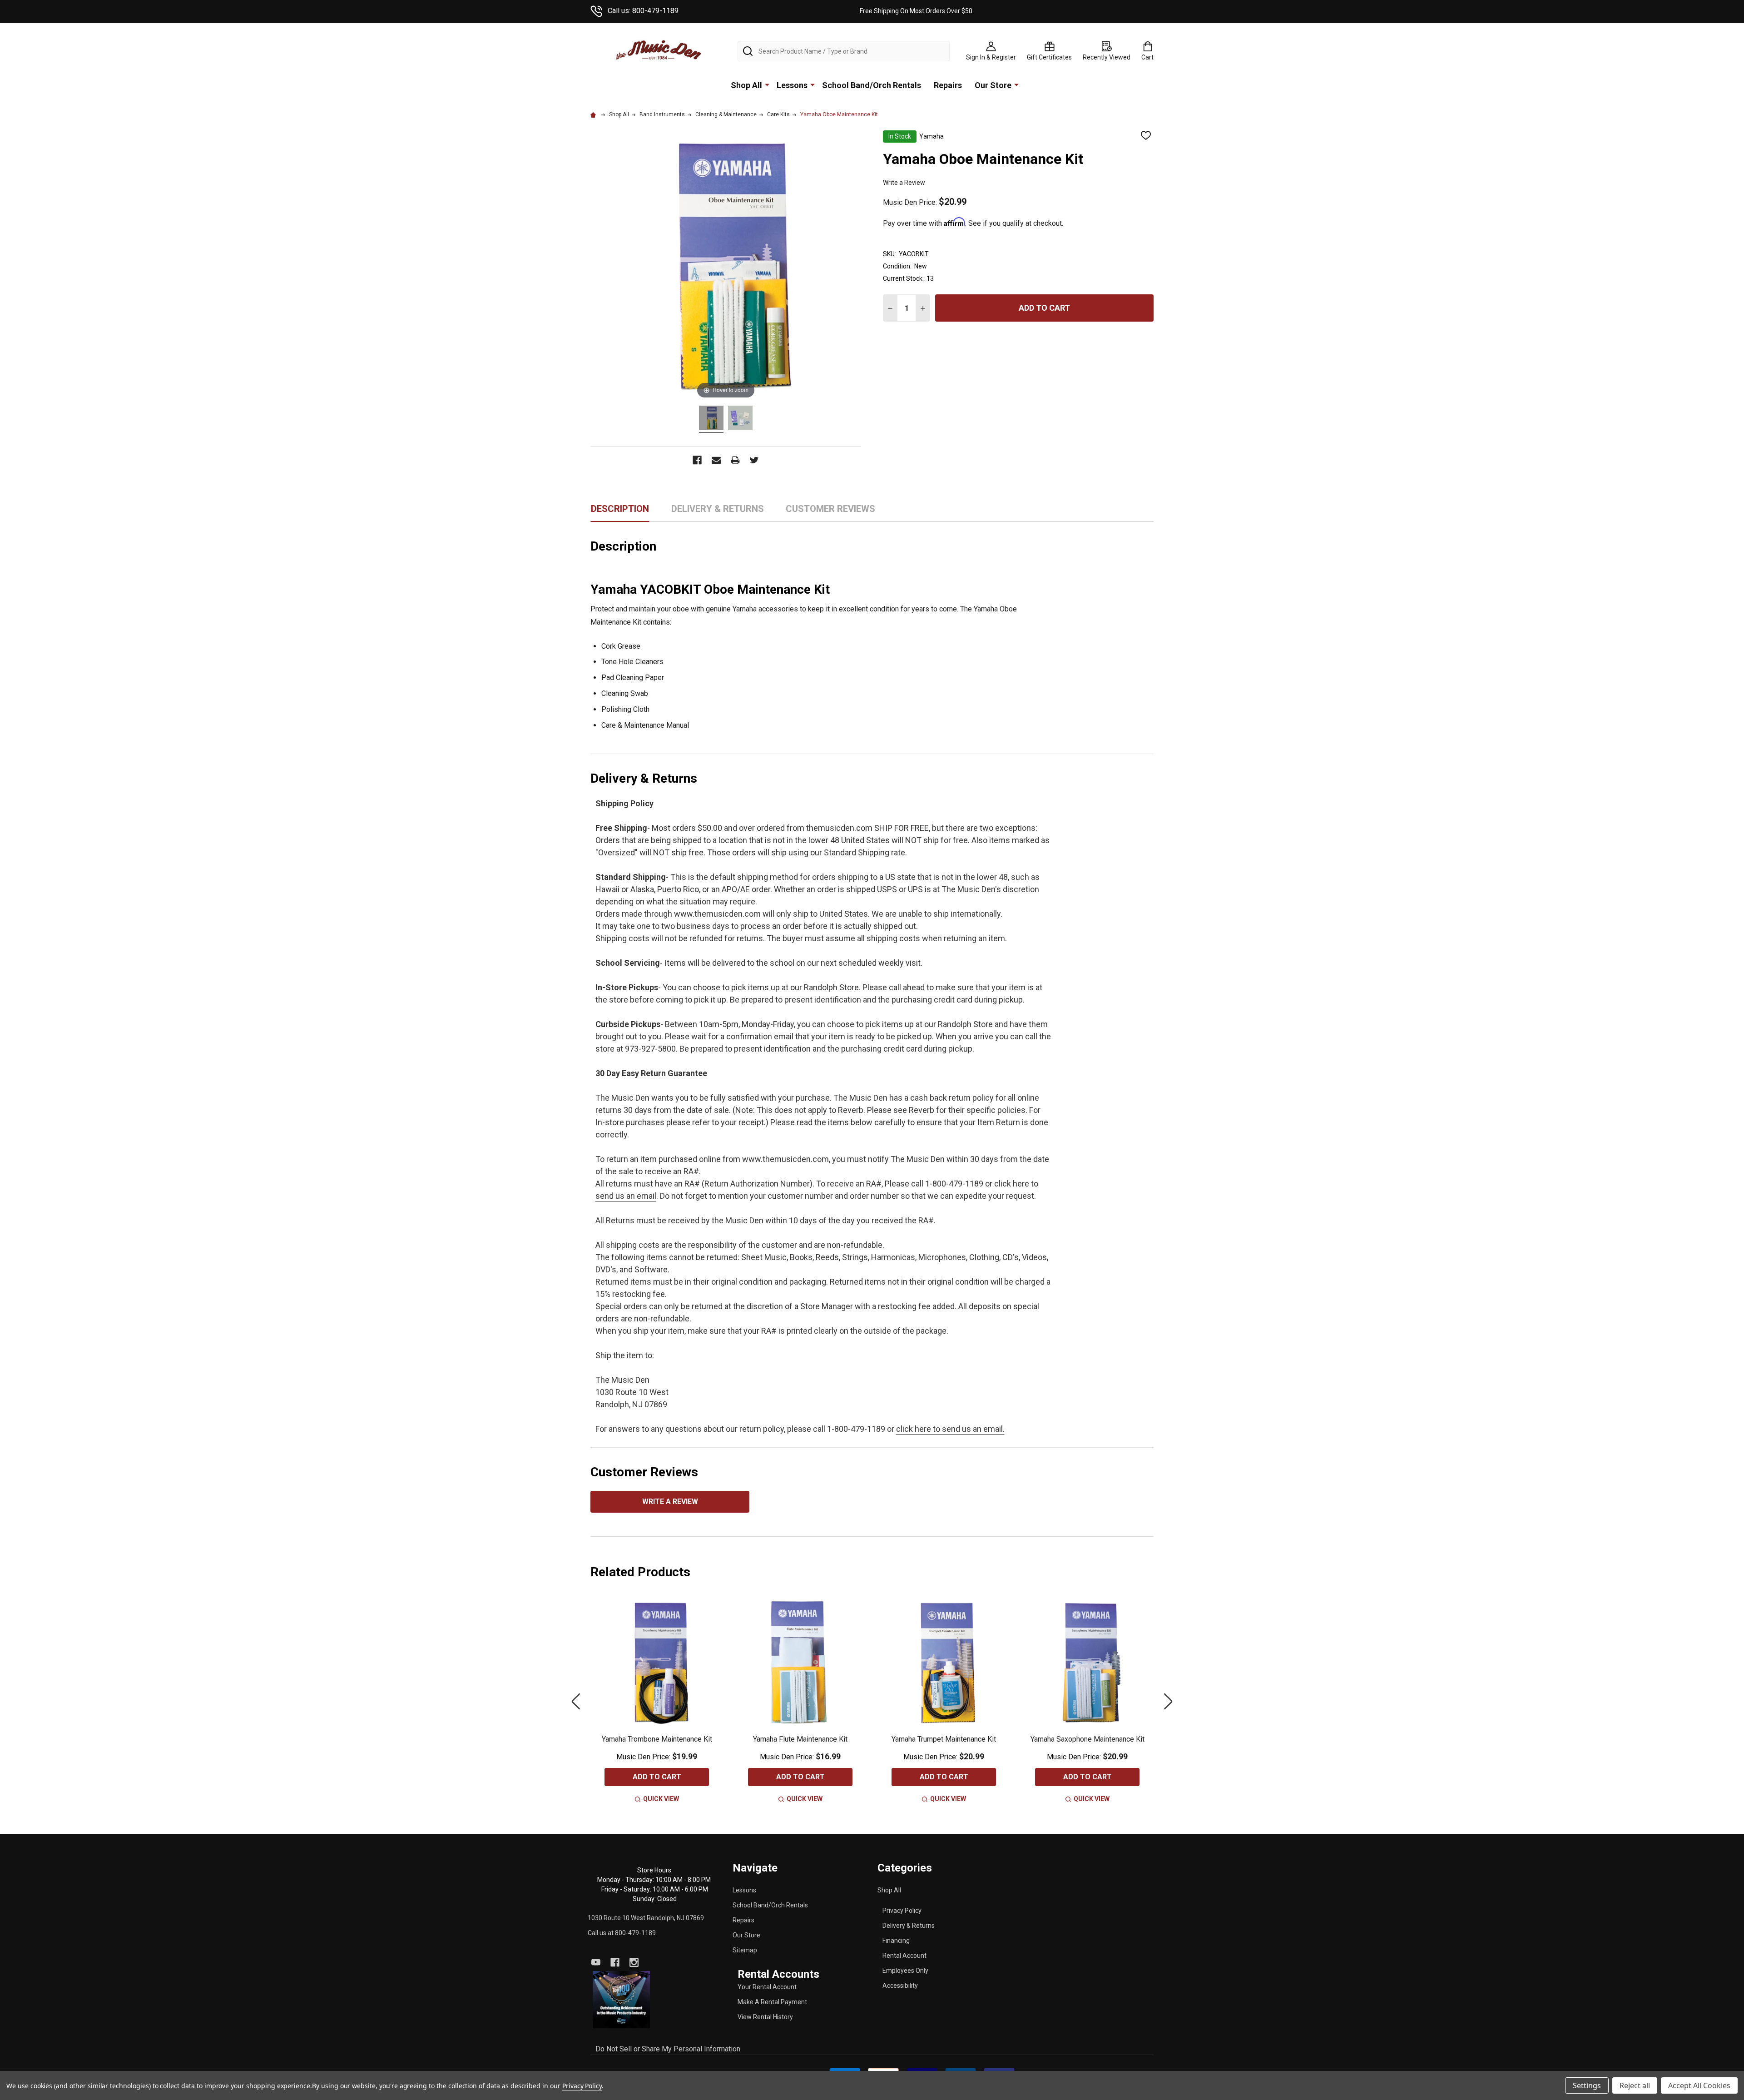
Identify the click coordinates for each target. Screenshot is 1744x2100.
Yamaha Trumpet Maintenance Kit (944, 1739)
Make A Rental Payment (772, 2002)
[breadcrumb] (595, 114)
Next (1168, 1701)
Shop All (746, 85)
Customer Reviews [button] (830, 512)
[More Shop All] (767, 84)
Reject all (1635, 2085)
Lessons (792, 85)
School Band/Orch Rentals (872, 85)
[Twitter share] (754, 460)
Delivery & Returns (909, 1926)
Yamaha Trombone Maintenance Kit (657, 1739)
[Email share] (716, 460)
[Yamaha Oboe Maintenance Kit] (711, 419)
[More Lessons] (813, 84)
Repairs (948, 85)
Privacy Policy (902, 1911)
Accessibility (900, 1986)
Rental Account (904, 1956)
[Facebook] (615, 1962)
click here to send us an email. (950, 1429)
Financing (896, 1941)
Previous (576, 1701)
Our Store (993, 85)
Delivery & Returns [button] (718, 512)
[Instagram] (634, 1962)
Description (620, 509)
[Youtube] (596, 1962)
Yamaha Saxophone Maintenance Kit (1088, 1739)
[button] (622, 2000)
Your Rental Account (767, 1987)
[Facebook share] (697, 460)
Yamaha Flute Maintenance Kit (800, 1739)
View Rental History (765, 2017)
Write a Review (904, 183)
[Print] (735, 460)
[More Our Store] (1016, 84)
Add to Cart (1044, 308)
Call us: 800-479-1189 (643, 11)
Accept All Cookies (1699, 2085)
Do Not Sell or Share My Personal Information (668, 2049)
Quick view (661, 1799)
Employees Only (905, 1971)
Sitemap (745, 1950)
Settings (1587, 2085)
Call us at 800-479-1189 (622, 1933)
